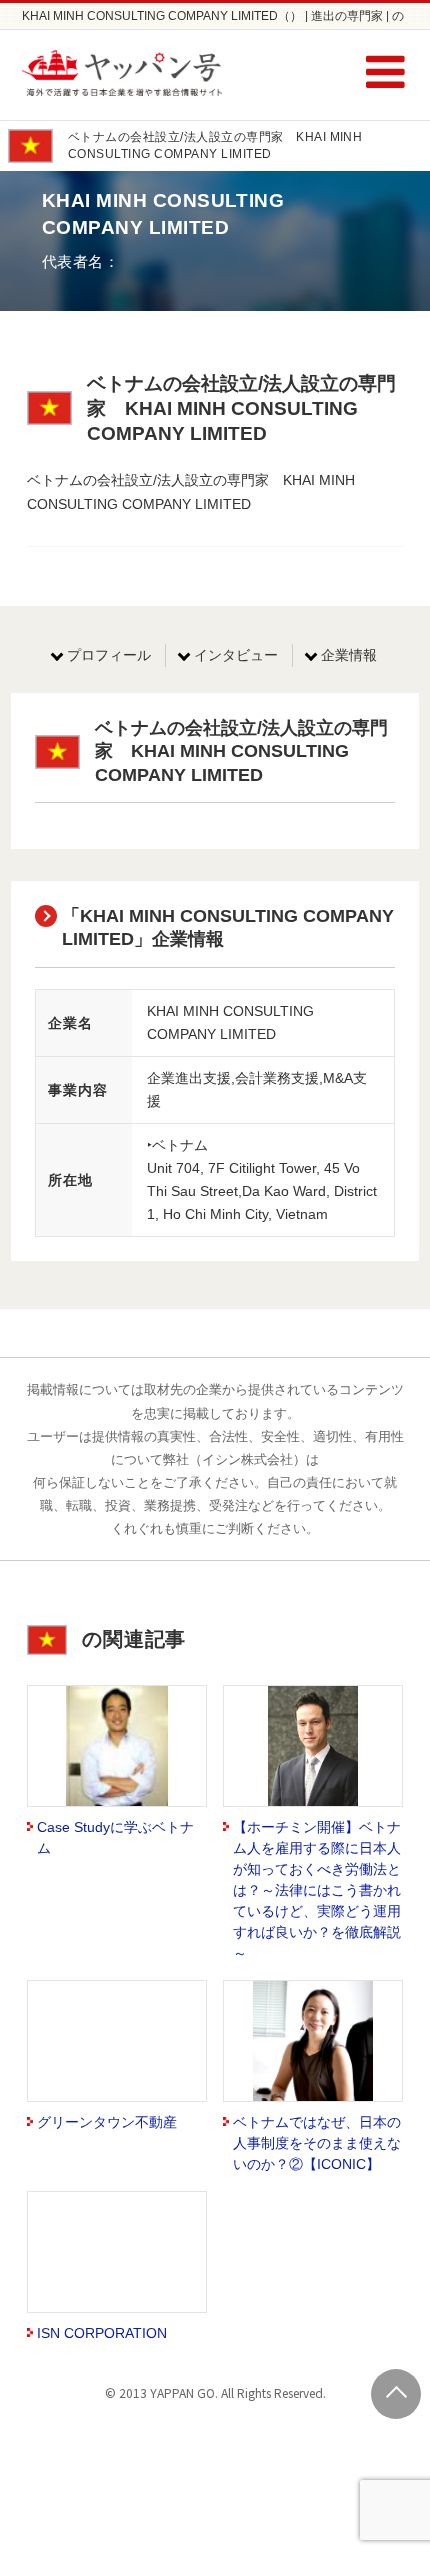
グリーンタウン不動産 (107, 2122)
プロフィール (109, 655)
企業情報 (349, 655)
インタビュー (236, 655)
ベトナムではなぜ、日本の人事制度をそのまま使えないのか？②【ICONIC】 (317, 2143)
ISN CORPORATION (102, 2333)
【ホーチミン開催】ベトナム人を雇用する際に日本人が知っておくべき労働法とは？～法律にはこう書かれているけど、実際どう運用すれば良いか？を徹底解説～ (317, 1890)
